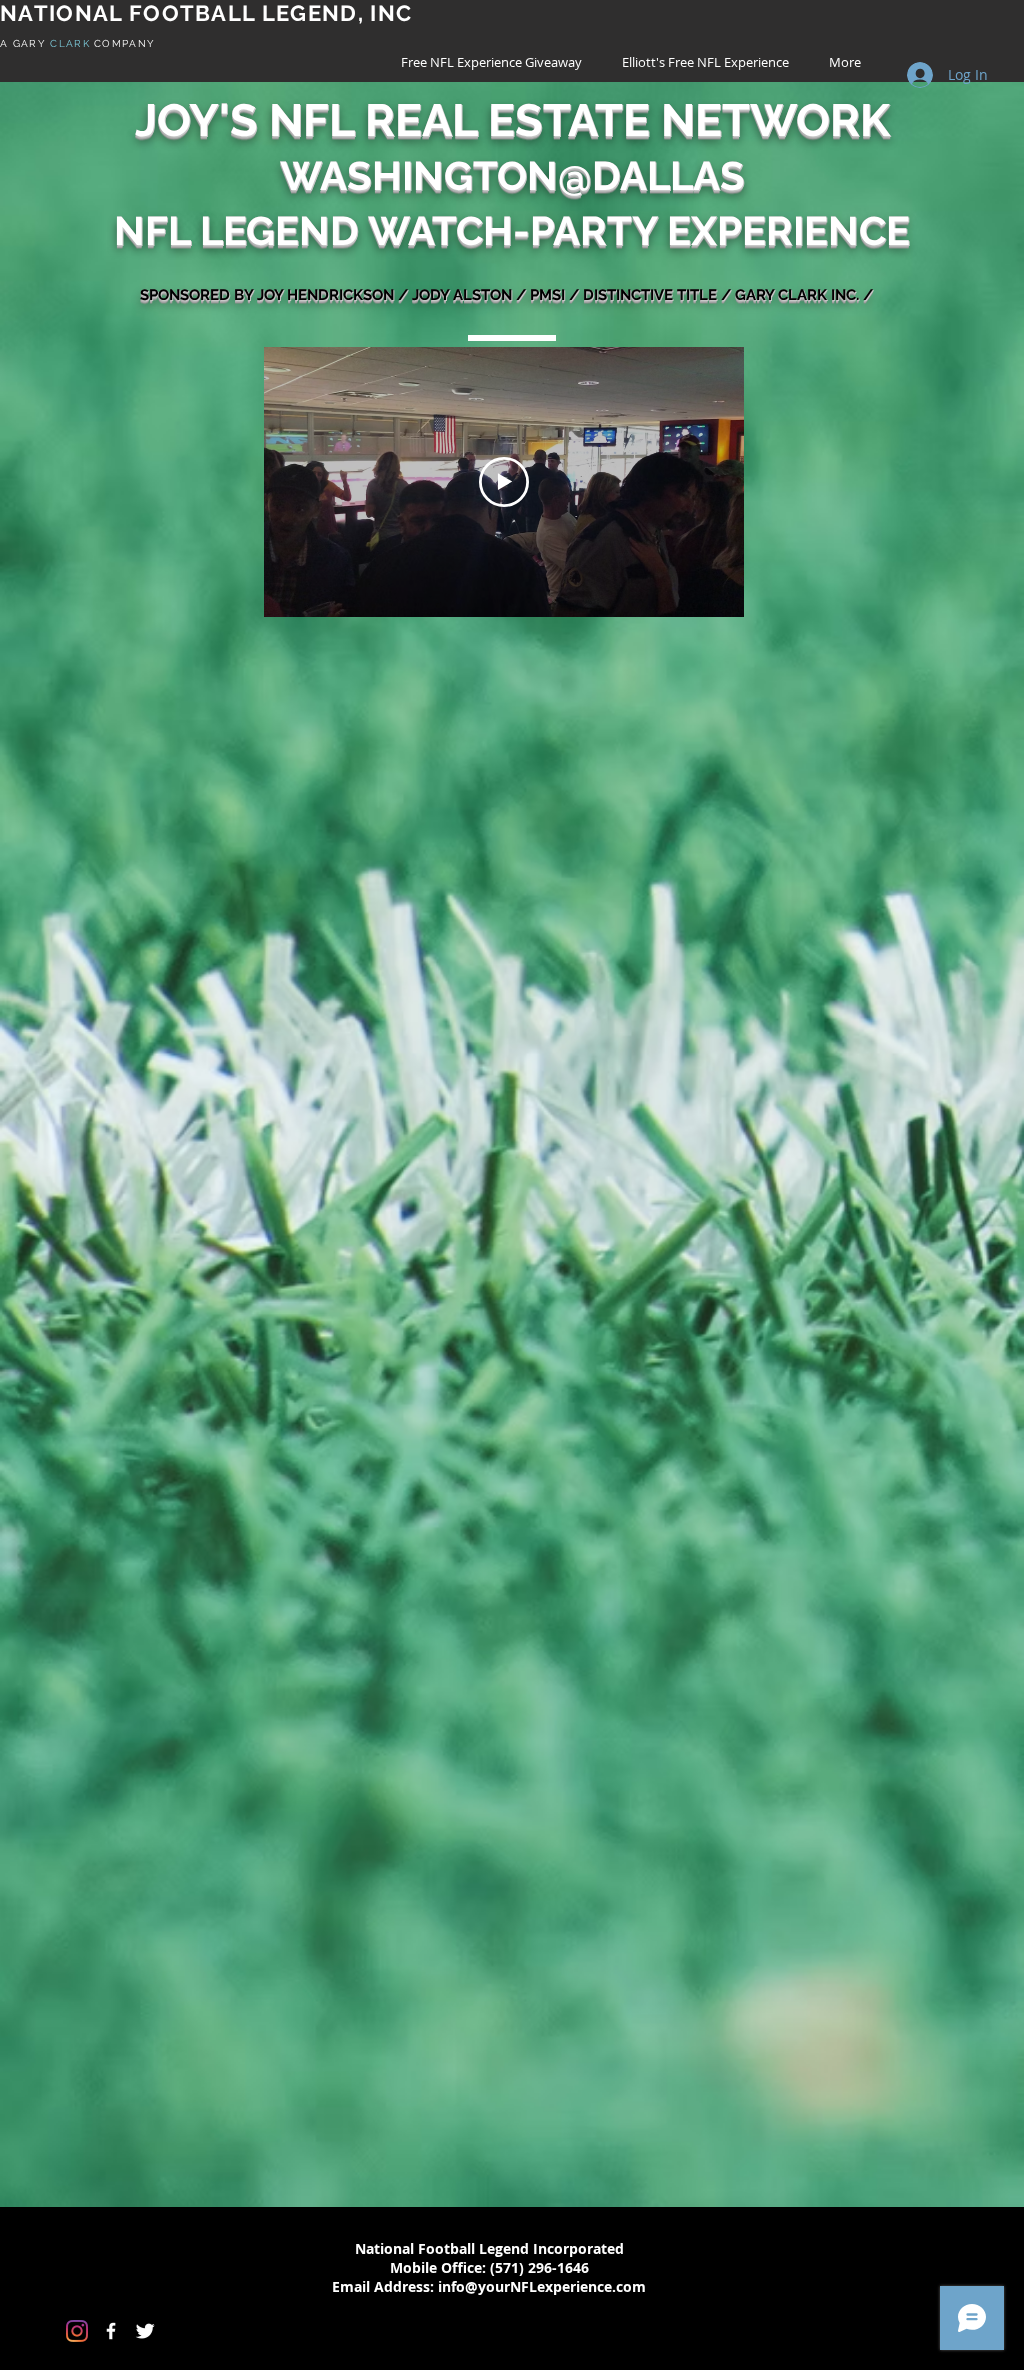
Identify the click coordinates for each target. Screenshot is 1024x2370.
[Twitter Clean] (145, 2331)
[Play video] (504, 482)
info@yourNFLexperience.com (542, 2286)
